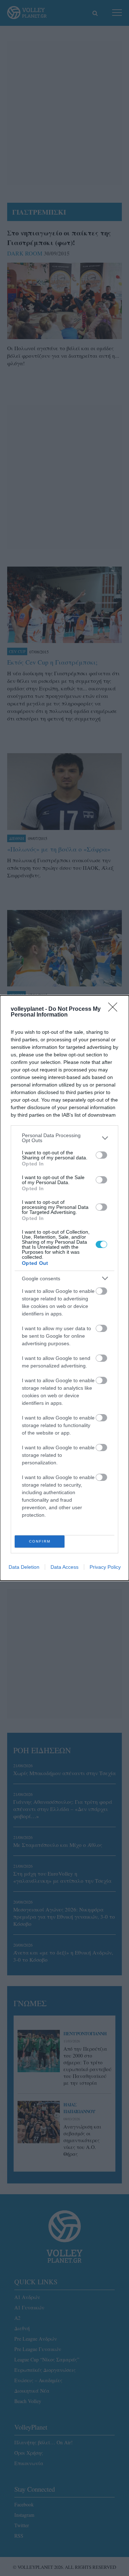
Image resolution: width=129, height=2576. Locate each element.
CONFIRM (40, 1541)
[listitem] (64, 1138)
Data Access (64, 1567)
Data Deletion (24, 1567)
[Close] (115, 1009)
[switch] (101, 1155)
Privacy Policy (105, 1567)
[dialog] (64, 1288)
